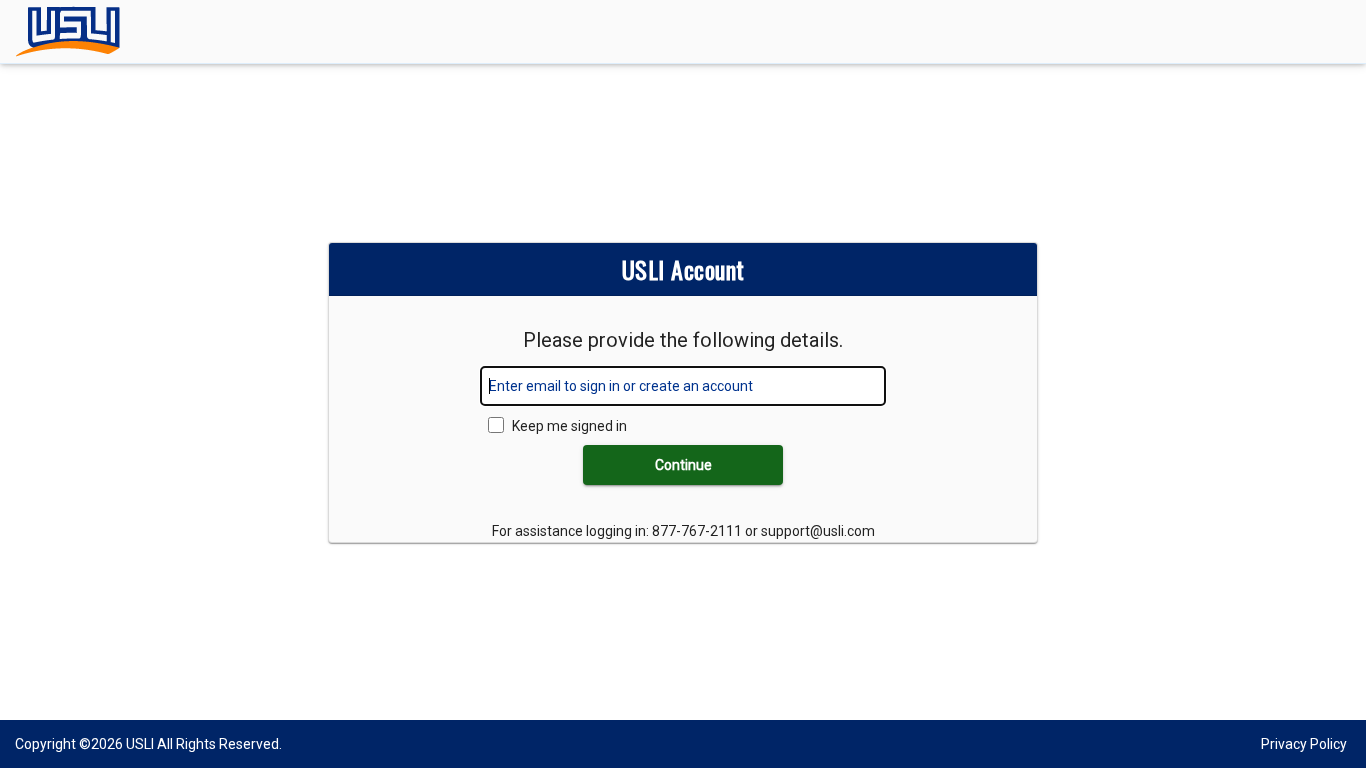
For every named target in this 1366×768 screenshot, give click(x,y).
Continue (683, 465)
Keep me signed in (569, 426)
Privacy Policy (1304, 744)
